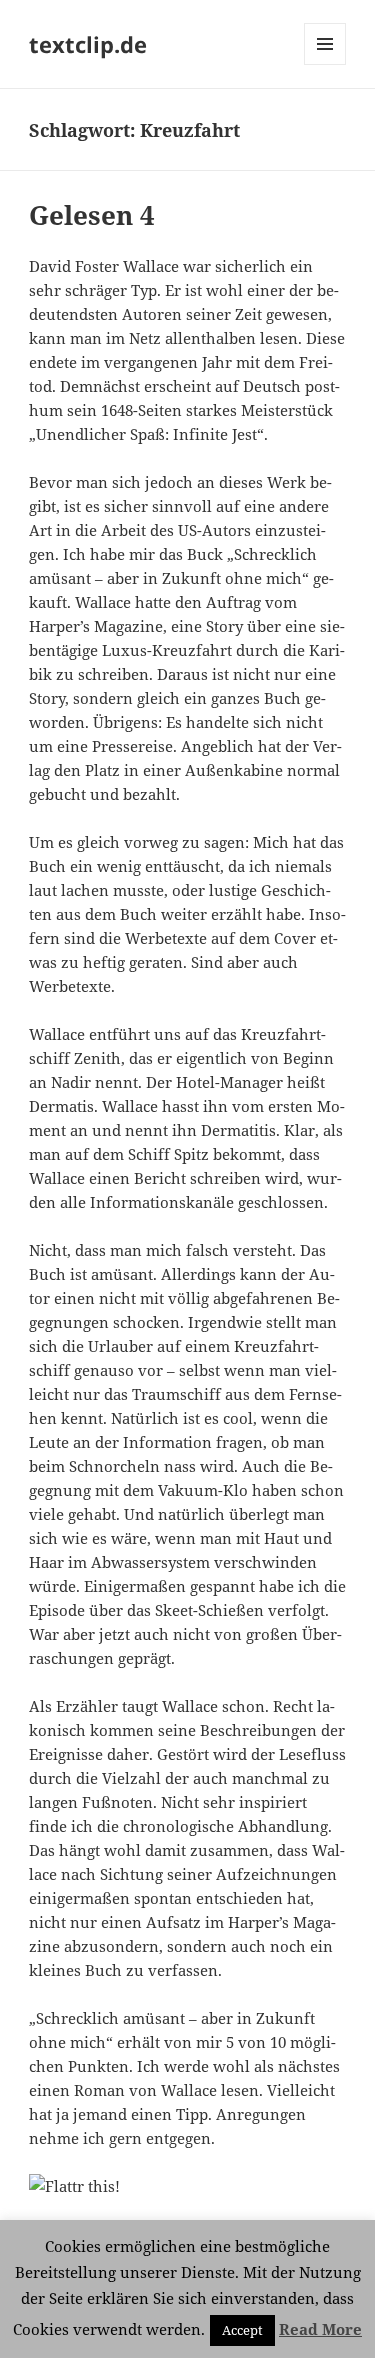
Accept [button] (242, 2330)
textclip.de (88, 44)
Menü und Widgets (325, 64)
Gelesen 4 (92, 215)
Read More (320, 2329)
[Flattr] (187, 2186)
